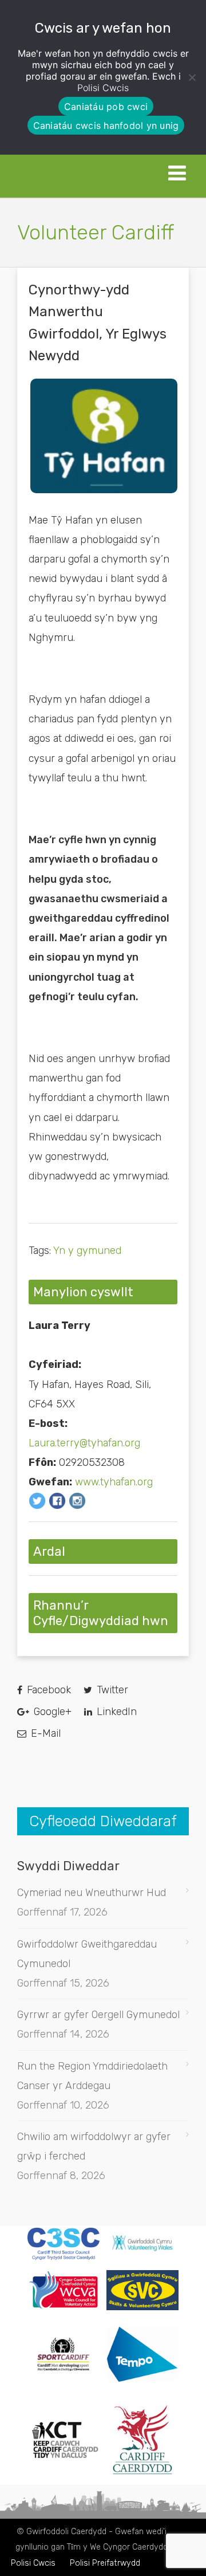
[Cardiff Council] (142, 2472)
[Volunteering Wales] (142, 2252)
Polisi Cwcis (103, 88)
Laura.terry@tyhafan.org (84, 1443)
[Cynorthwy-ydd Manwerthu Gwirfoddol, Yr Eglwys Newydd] (104, 436)
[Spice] (142, 2390)
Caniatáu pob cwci (106, 107)
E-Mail (44, 1733)
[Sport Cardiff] (64, 2383)
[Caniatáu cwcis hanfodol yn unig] (192, 77)
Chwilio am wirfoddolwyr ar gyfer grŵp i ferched (94, 2146)
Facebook (47, 1690)
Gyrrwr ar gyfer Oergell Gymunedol (98, 2015)
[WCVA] (64, 2306)
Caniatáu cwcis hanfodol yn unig (106, 125)
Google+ (51, 1712)
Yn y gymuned (87, 1250)
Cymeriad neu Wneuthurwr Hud (92, 1893)
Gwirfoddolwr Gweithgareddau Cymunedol (87, 1954)
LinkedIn (115, 1712)
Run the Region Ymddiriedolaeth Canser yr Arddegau (92, 2076)
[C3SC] (64, 2256)
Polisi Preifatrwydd (105, 2563)
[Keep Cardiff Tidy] (64, 2472)
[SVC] (142, 2307)
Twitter (111, 1690)
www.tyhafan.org (114, 1482)
